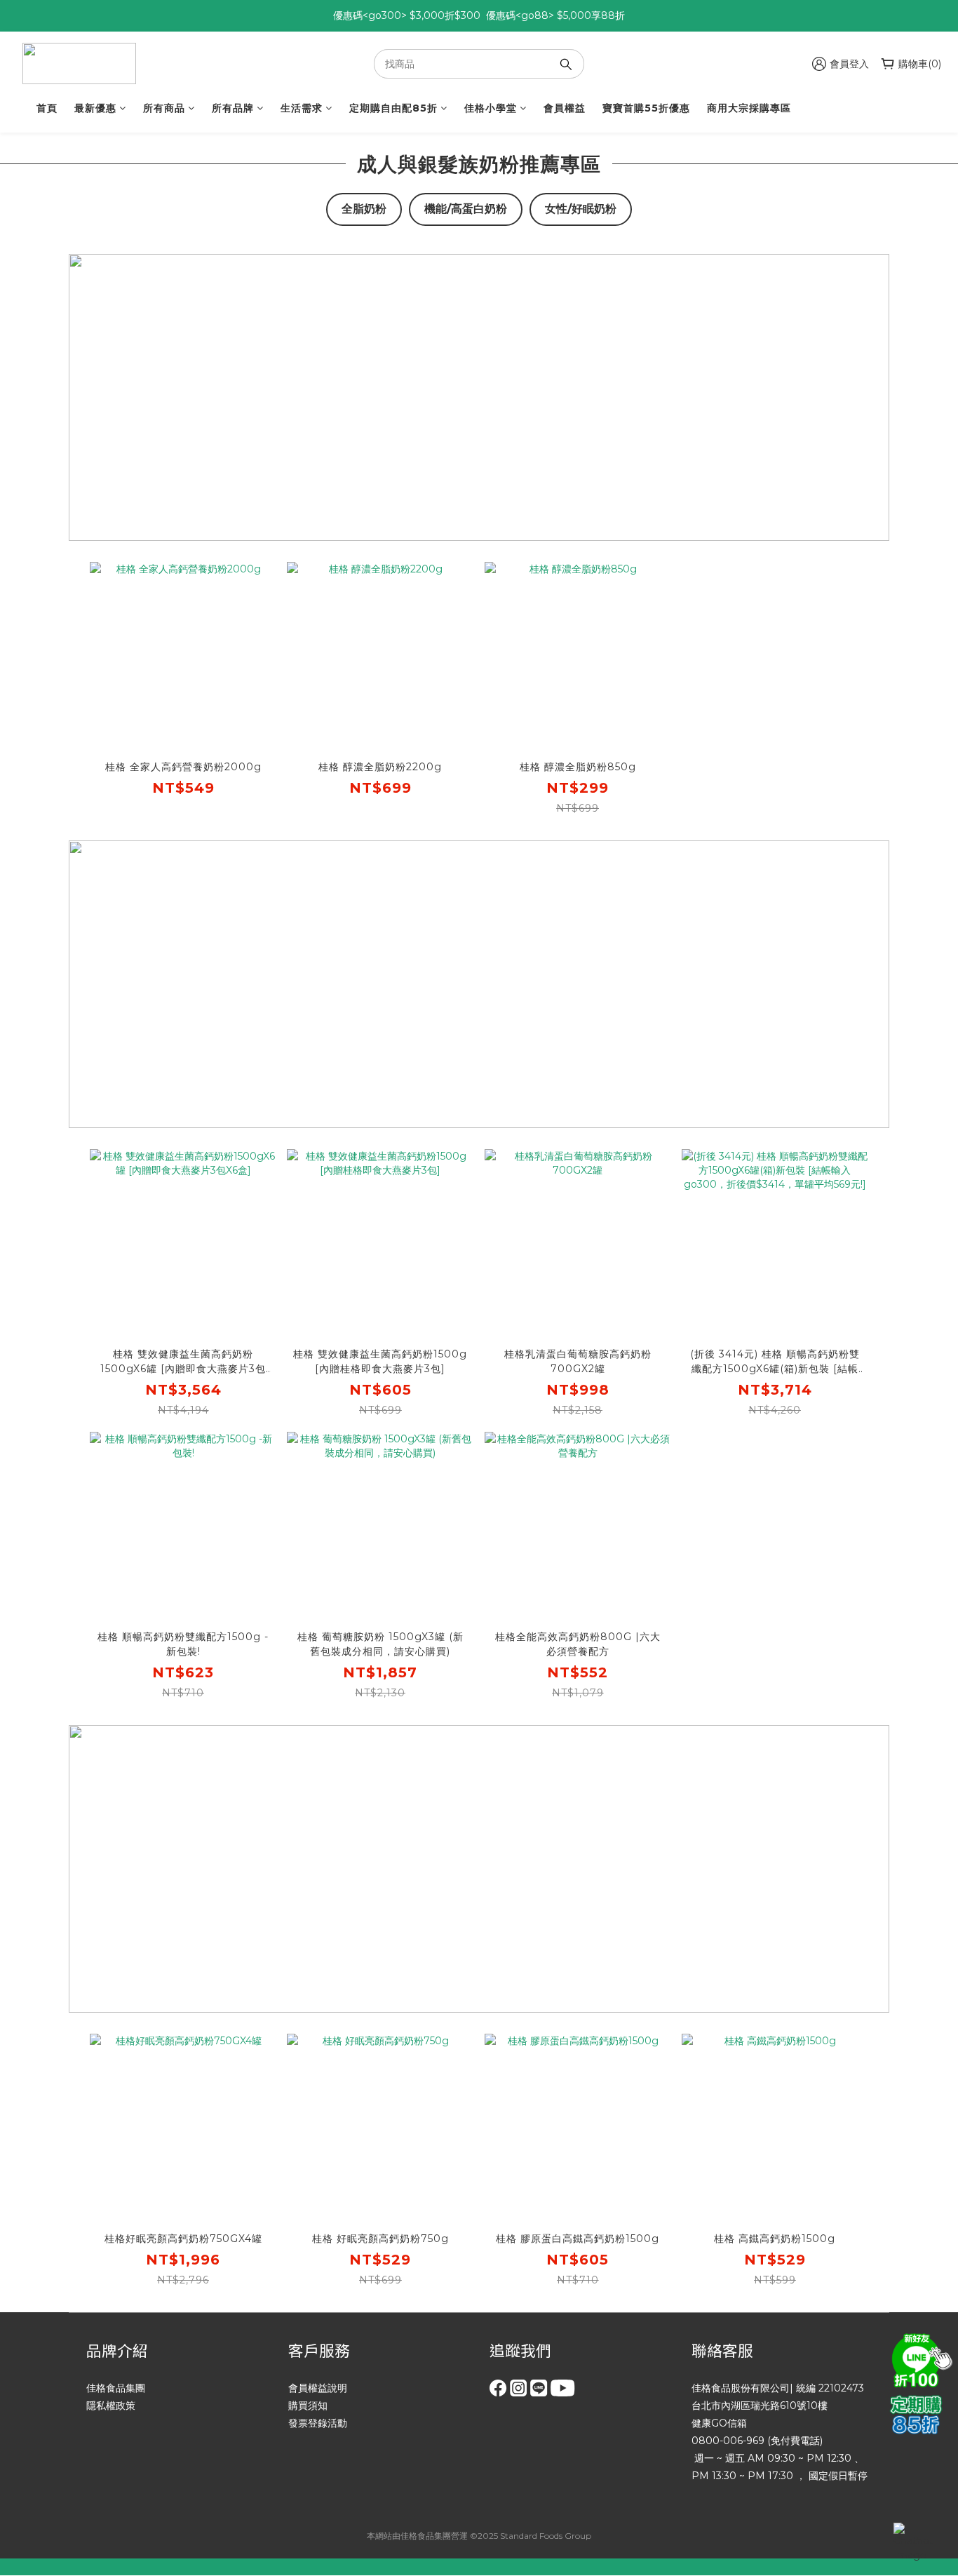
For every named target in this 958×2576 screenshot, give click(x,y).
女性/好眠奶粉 (581, 209)
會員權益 (565, 108)
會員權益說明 (318, 2388)
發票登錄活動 (318, 2423)
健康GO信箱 (719, 2423)
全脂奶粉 (364, 209)
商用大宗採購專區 (749, 108)
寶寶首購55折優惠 (646, 108)
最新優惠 (95, 108)
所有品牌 (233, 108)
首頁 (47, 108)
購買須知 (308, 2406)
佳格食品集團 (116, 2388)
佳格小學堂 (491, 108)
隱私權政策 (111, 2406)
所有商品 (164, 108)
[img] (919, 2359)
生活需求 (302, 108)
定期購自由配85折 (393, 108)
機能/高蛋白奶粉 (466, 209)
